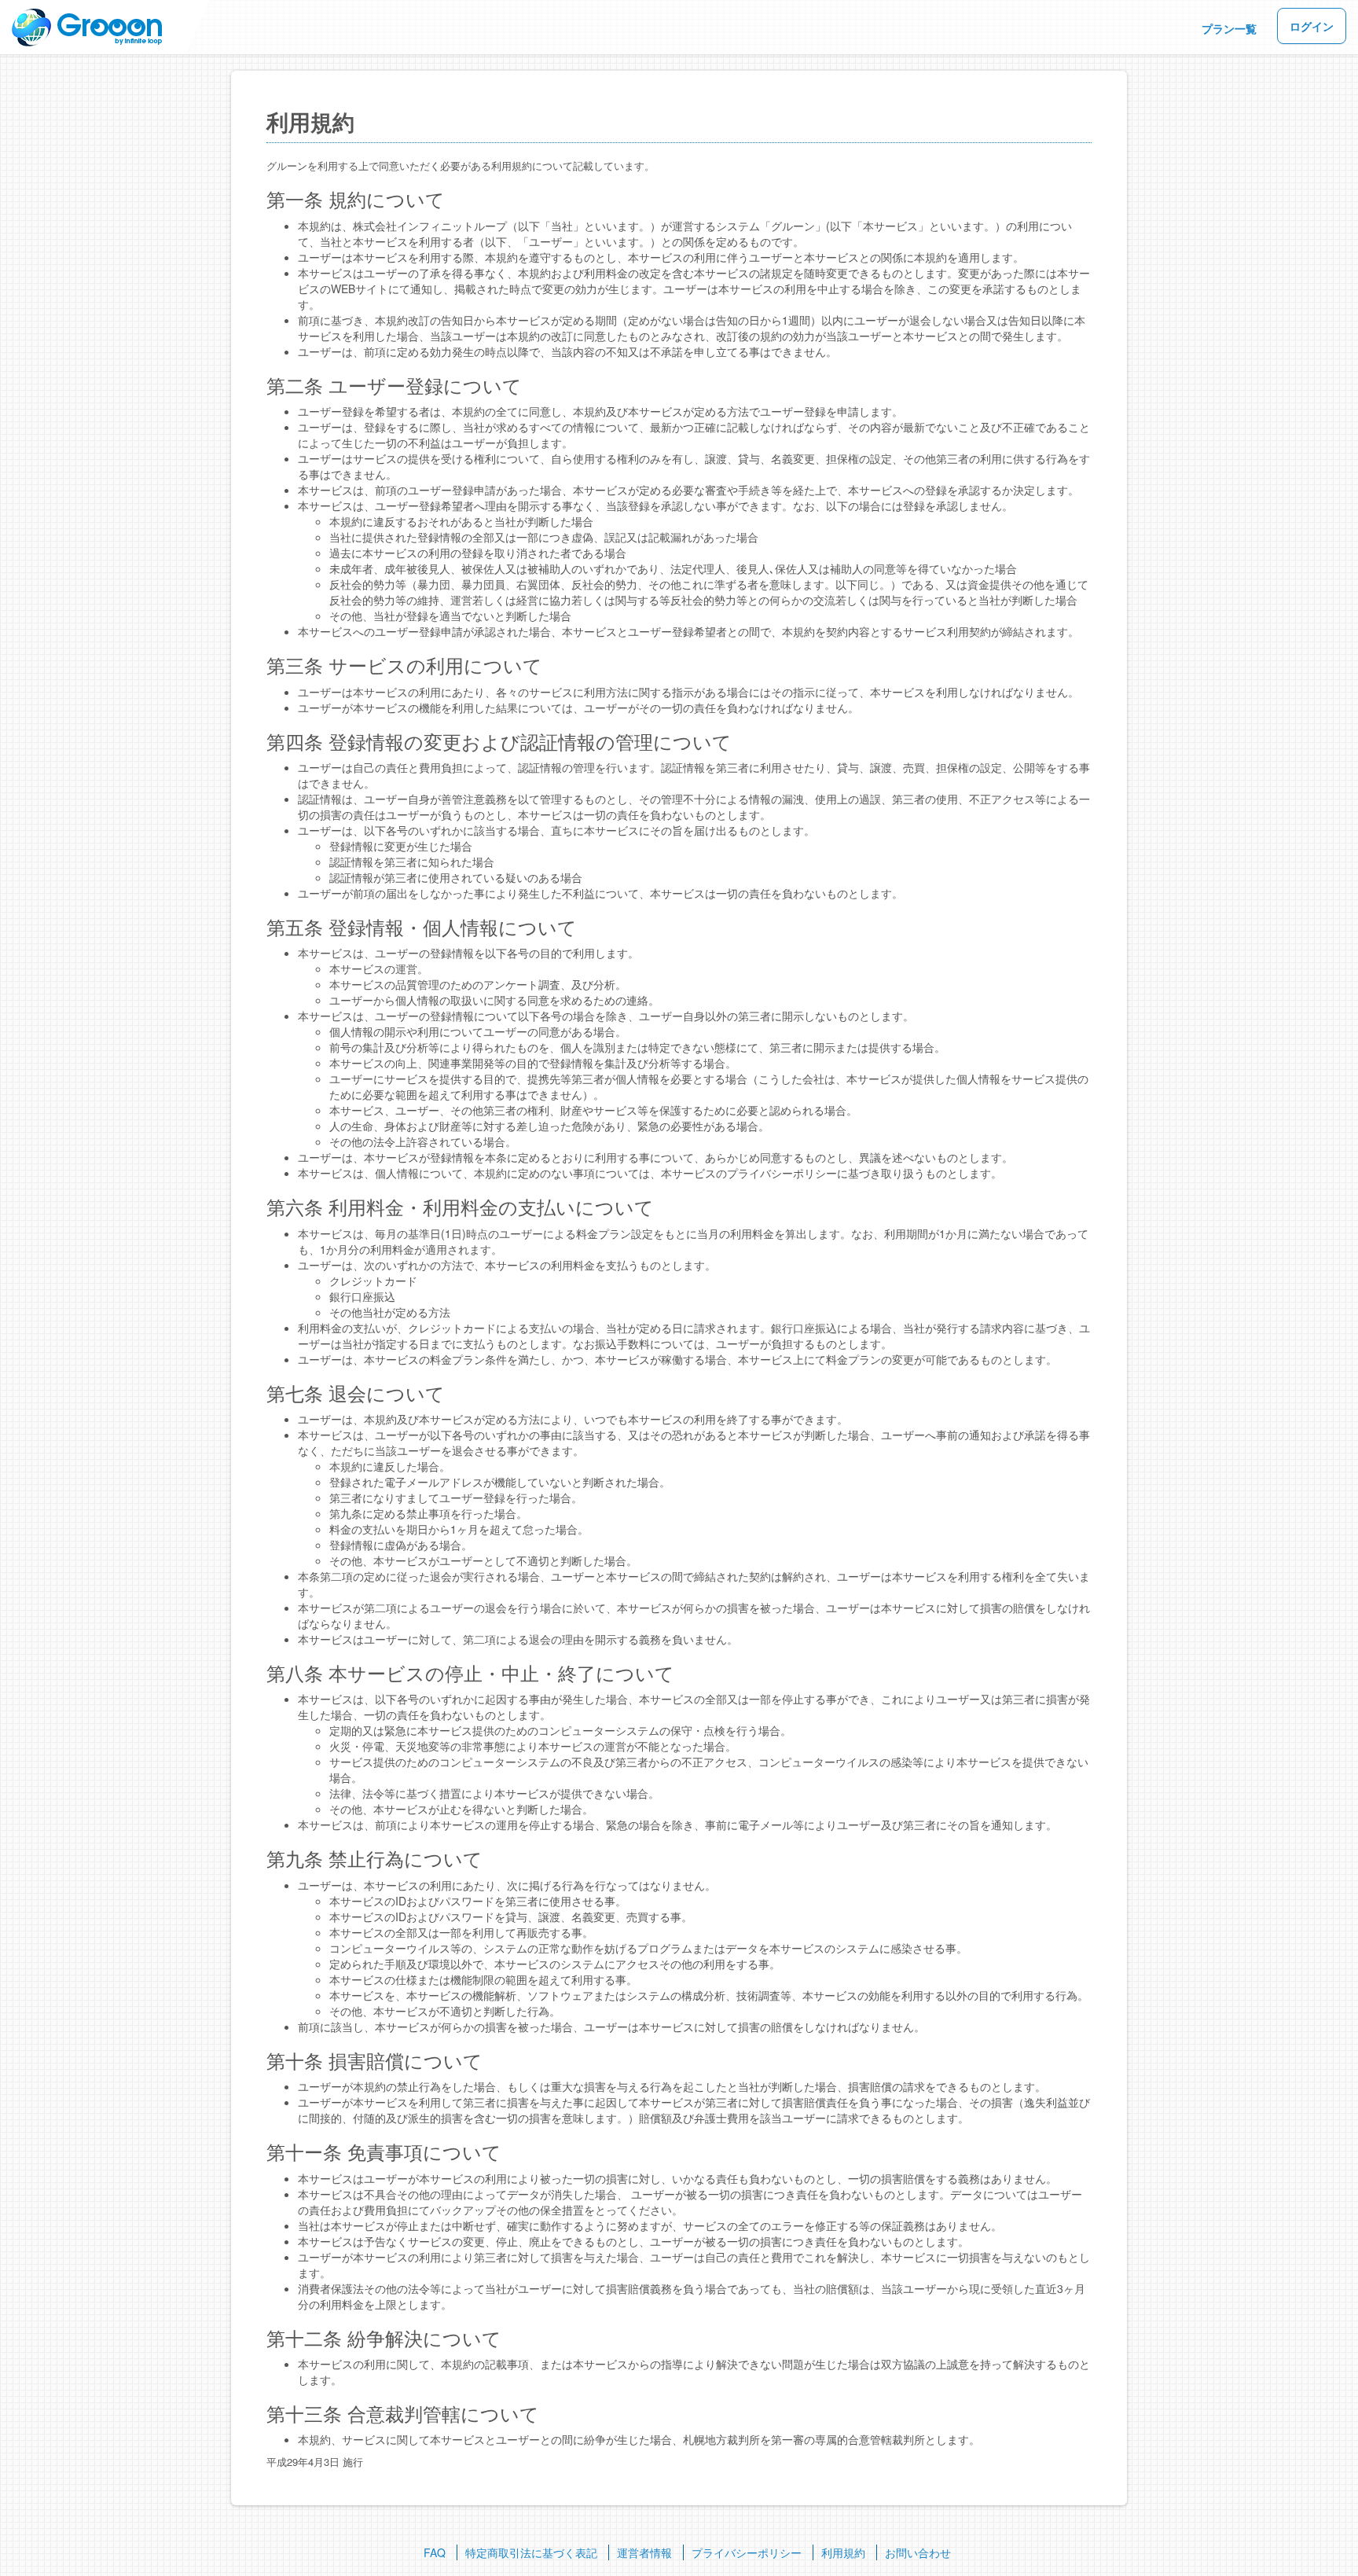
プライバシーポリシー (747, 2552)
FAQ (435, 2552)
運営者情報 (644, 2552)
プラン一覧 (1229, 28)
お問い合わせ (918, 2552)
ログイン (1312, 26)
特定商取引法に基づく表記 (531, 2552)
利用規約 (843, 2552)
